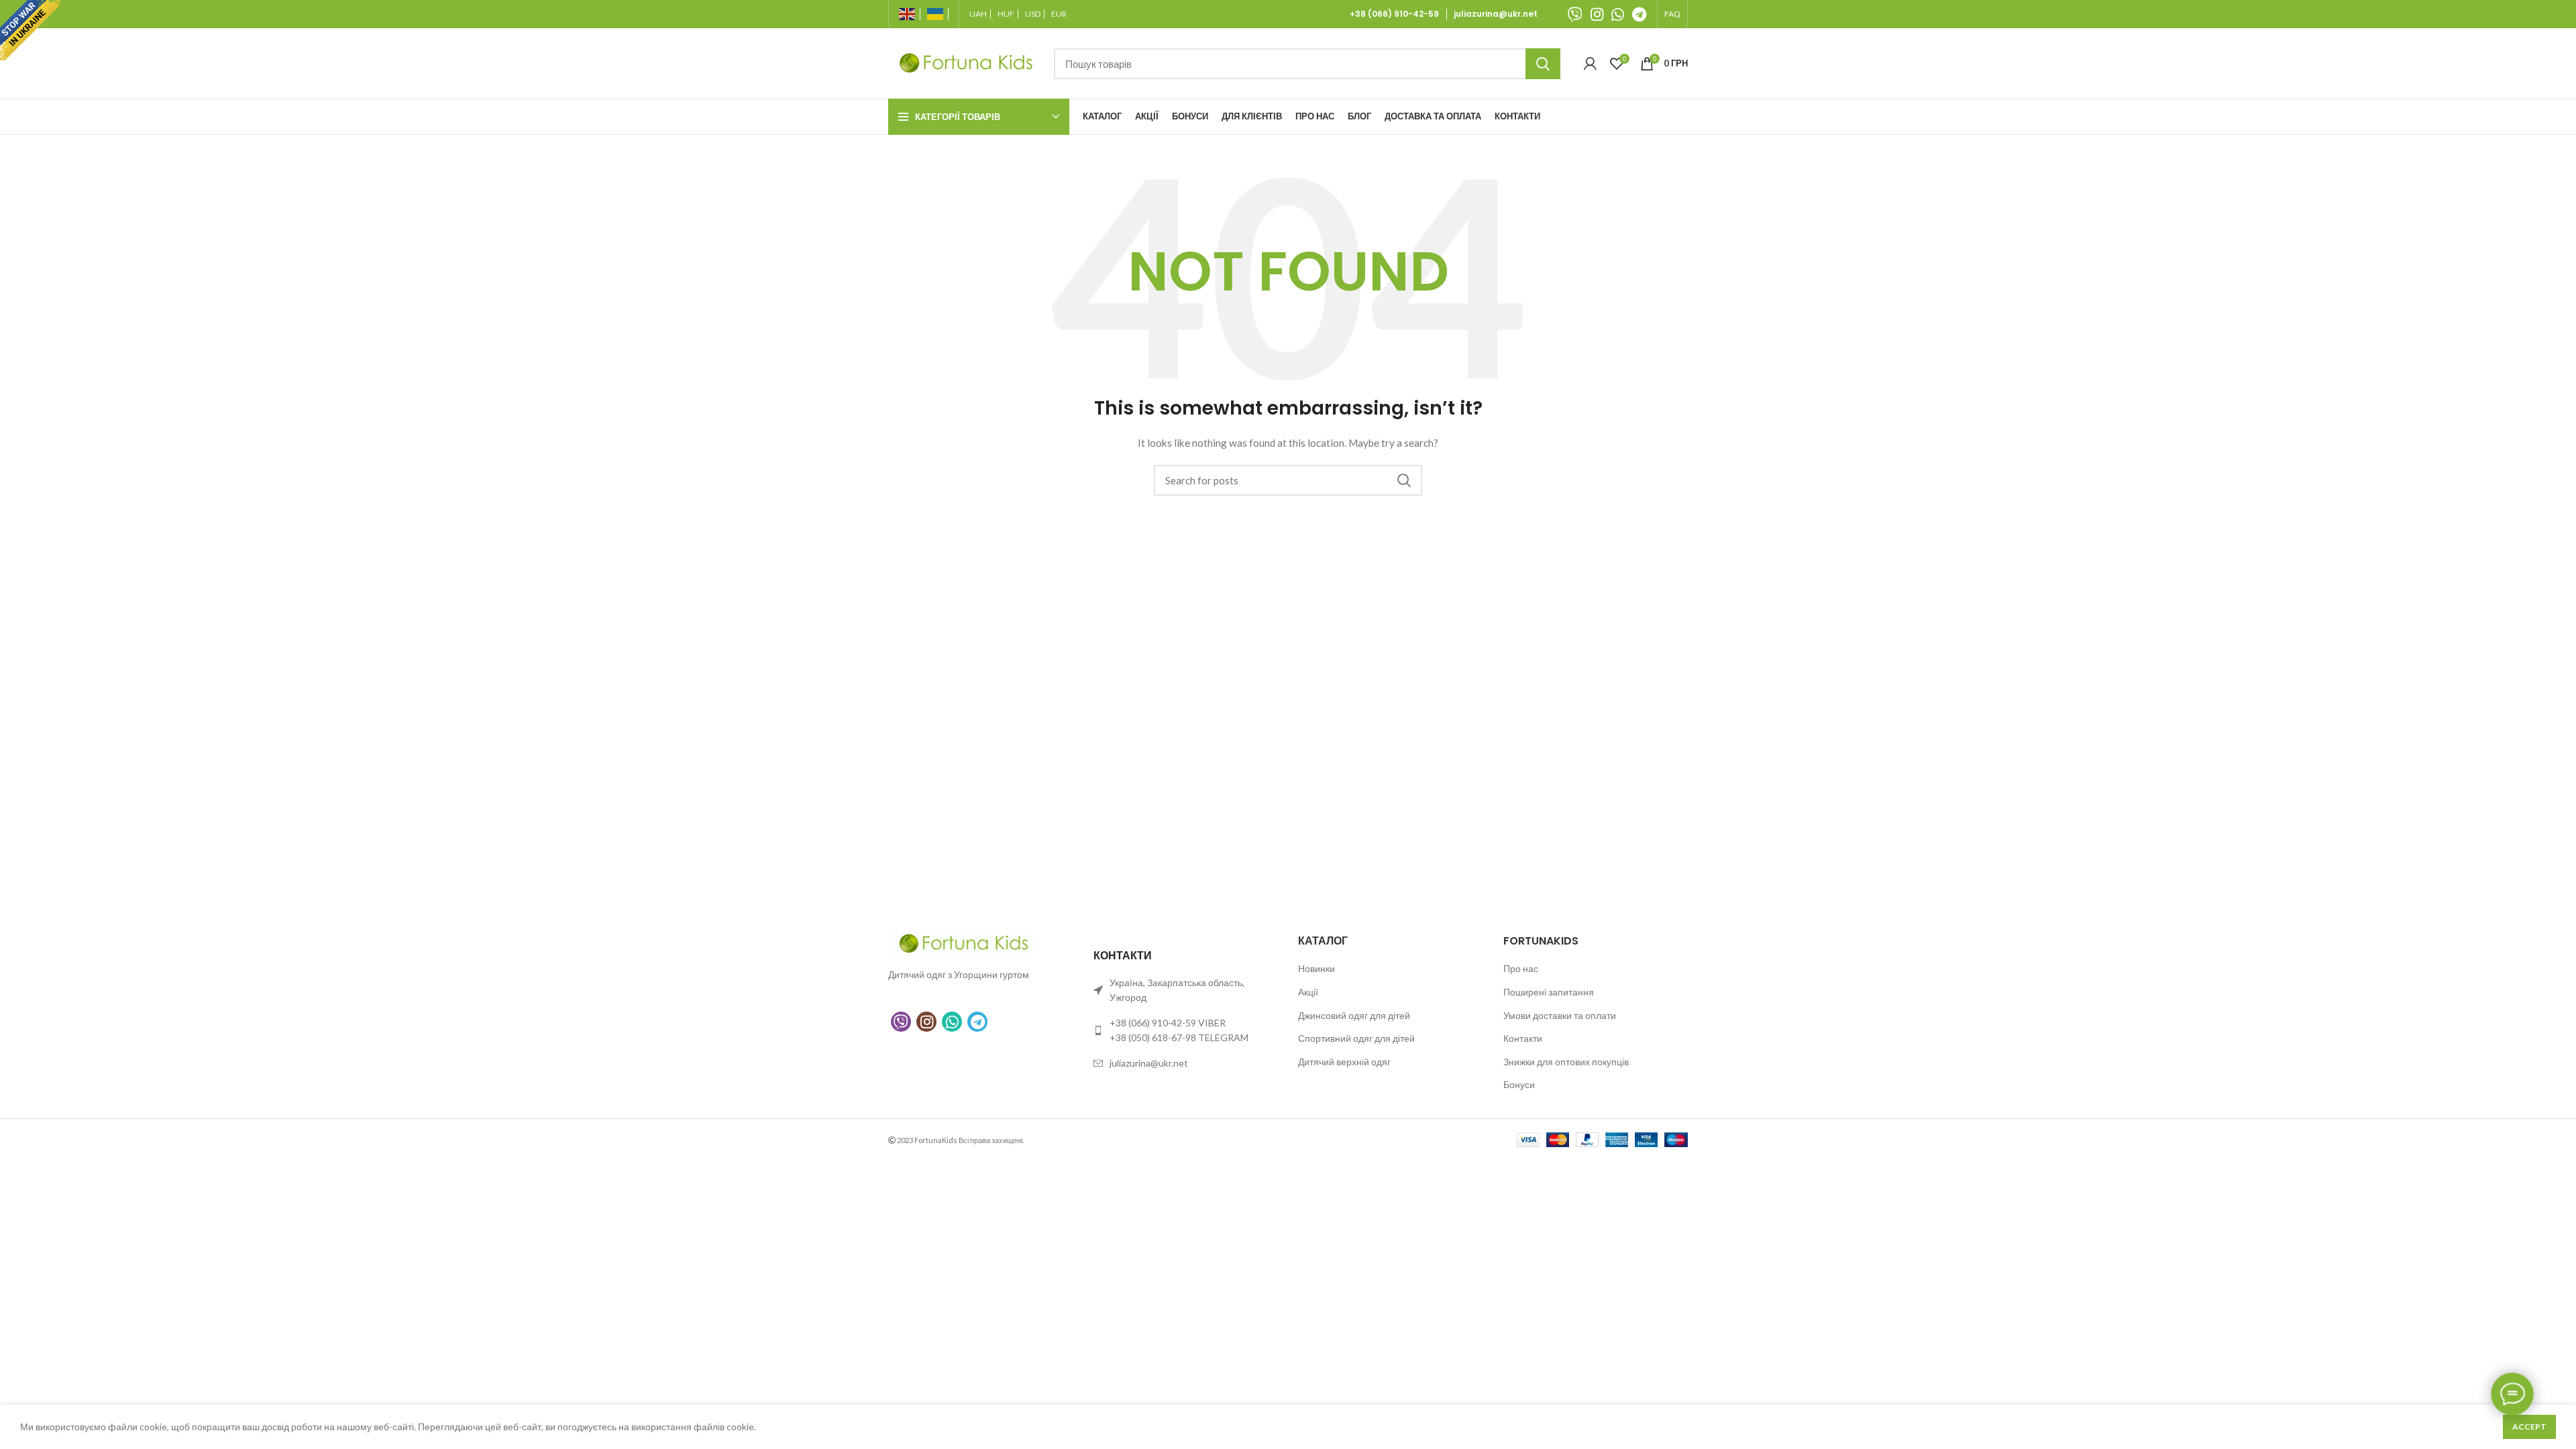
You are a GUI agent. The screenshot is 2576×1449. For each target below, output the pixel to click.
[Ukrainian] (938, 14)
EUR (1059, 14)
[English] (910, 14)
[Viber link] (1575, 14)
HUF (1006, 14)
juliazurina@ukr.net (1496, 14)
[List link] (1186, 1031)
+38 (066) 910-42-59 (1396, 14)
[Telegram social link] (1639, 14)
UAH (978, 14)
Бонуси (1519, 1084)
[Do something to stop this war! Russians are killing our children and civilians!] (30, 30)
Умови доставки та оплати (1560, 1015)
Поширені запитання (1549, 992)
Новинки (1317, 968)
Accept (2529, 1427)
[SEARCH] (1543, 64)
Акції (1308, 992)
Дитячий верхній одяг (1344, 1062)
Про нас (1521, 968)
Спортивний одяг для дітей (1356, 1038)
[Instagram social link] (1597, 14)
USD (1033, 14)
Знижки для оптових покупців (1566, 1062)
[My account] (1590, 64)
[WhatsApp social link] (1618, 14)
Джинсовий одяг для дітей (1354, 1015)
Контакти (1523, 1038)
